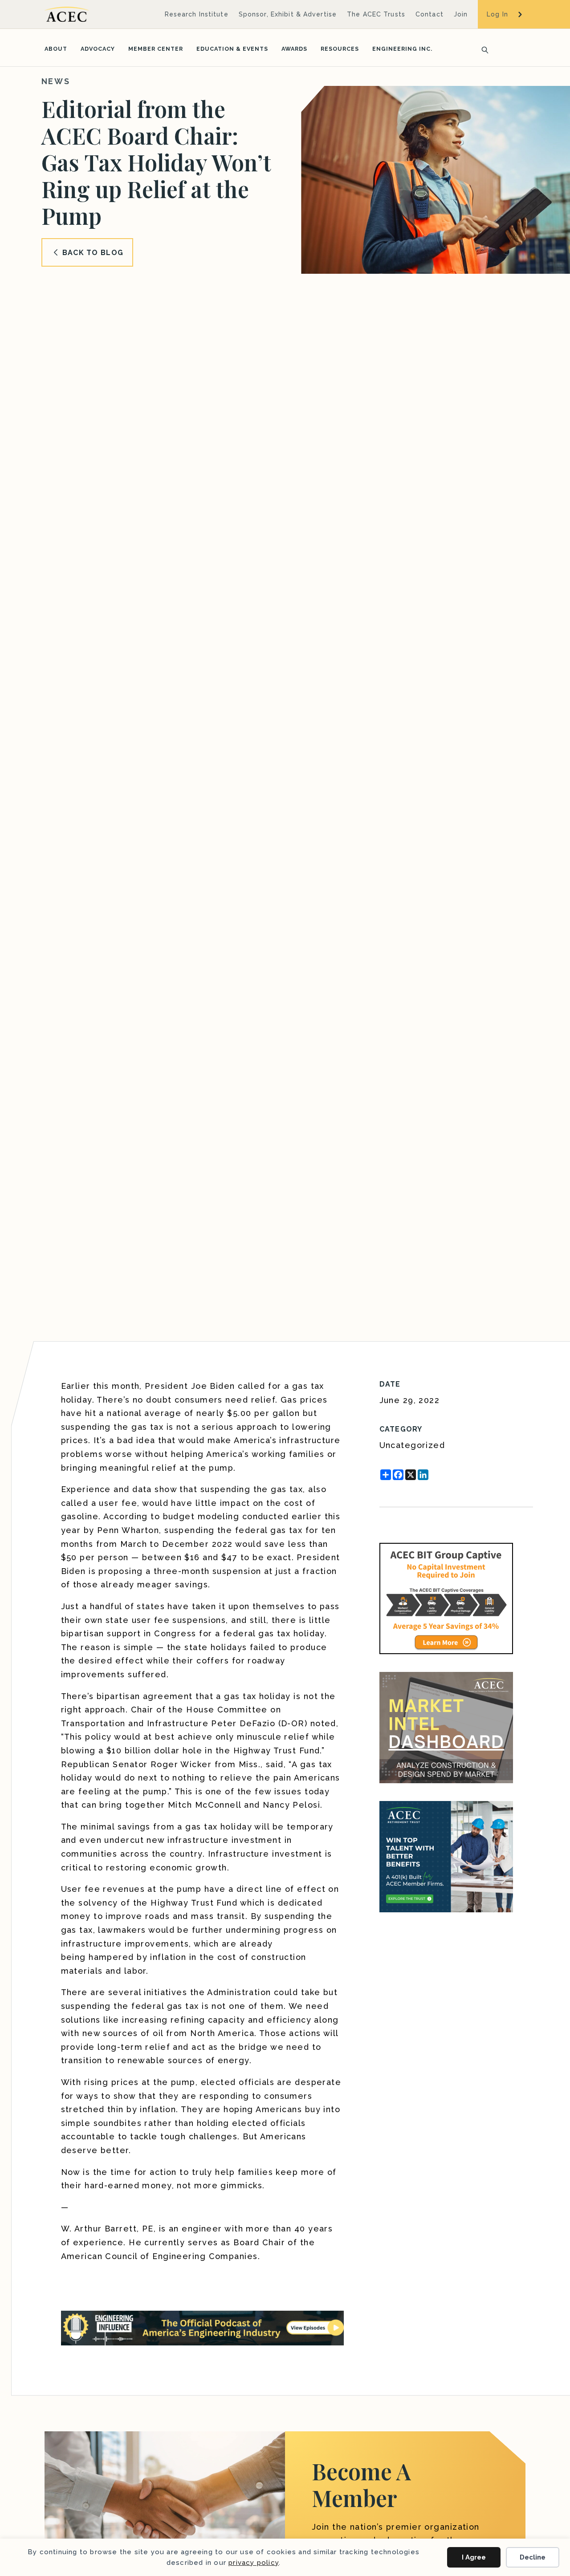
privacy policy (254, 2563)
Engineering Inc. (402, 49)
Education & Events (232, 49)
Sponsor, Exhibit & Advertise (288, 14)
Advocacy (98, 49)
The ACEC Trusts (376, 14)
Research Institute (197, 14)
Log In (497, 14)
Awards (294, 49)
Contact (430, 14)
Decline (533, 2557)
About (56, 49)
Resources (340, 49)
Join (461, 14)
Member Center (156, 49)
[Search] (482, 49)
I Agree (474, 2557)
